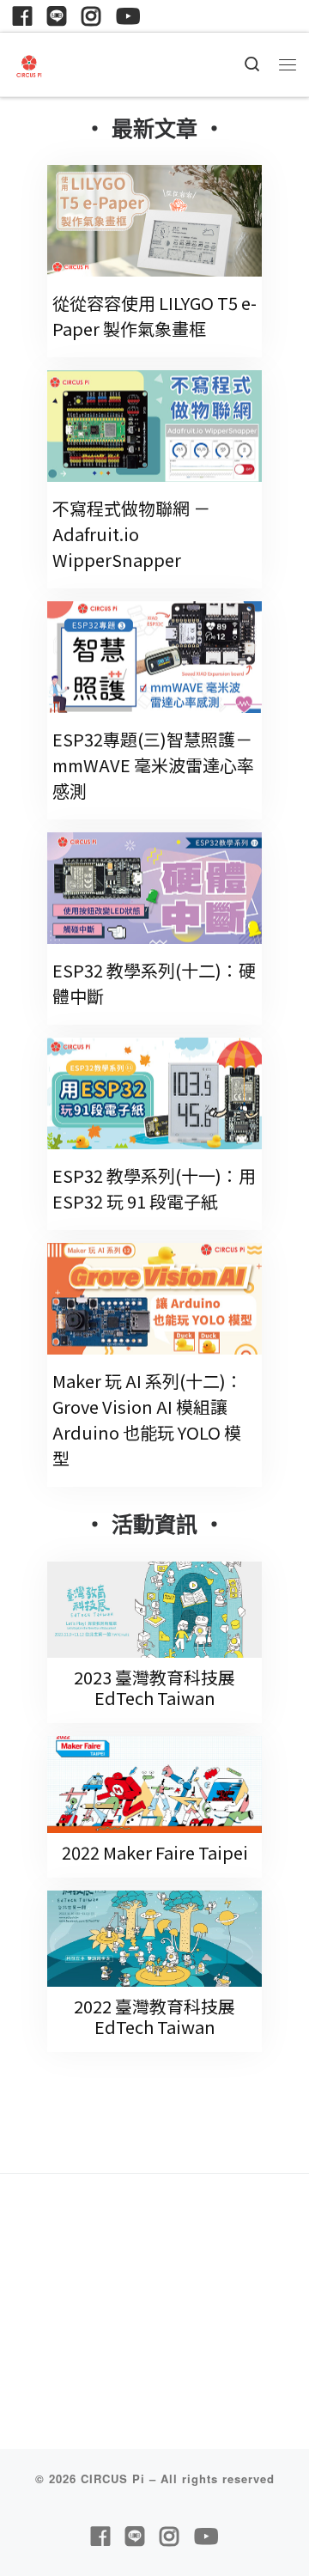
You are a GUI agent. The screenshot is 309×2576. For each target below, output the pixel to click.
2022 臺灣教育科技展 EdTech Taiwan (154, 2016)
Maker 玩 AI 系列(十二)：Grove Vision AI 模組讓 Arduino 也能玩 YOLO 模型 (148, 1419)
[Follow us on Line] (57, 16)
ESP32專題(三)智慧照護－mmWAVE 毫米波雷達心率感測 (153, 765)
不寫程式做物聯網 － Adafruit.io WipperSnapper (131, 534)
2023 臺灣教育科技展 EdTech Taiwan (154, 1687)
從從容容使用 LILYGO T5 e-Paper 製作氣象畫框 (154, 316)
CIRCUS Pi (113, 2479)
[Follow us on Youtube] (128, 16)
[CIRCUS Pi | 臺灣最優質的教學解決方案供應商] (29, 63)
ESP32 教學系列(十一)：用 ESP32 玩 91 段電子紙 (154, 1188)
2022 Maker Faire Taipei (155, 1852)
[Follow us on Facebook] (22, 16)
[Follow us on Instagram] (91, 16)
